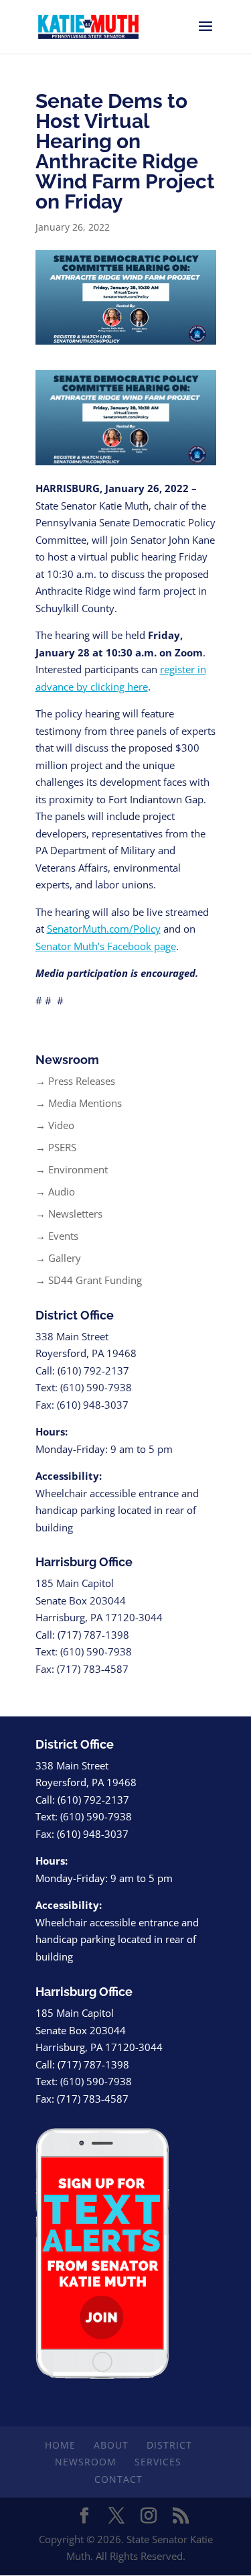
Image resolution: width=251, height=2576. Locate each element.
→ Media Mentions (79, 1103)
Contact (118, 2479)
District (169, 2445)
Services (158, 2462)
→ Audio (55, 1191)
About (111, 2445)
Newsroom (86, 2462)
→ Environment (72, 1169)
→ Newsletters (69, 1214)
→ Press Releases (75, 1081)
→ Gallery (58, 1258)
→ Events (57, 1236)
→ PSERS (56, 1147)
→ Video (55, 1125)
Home (60, 2445)
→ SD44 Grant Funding (89, 1280)
